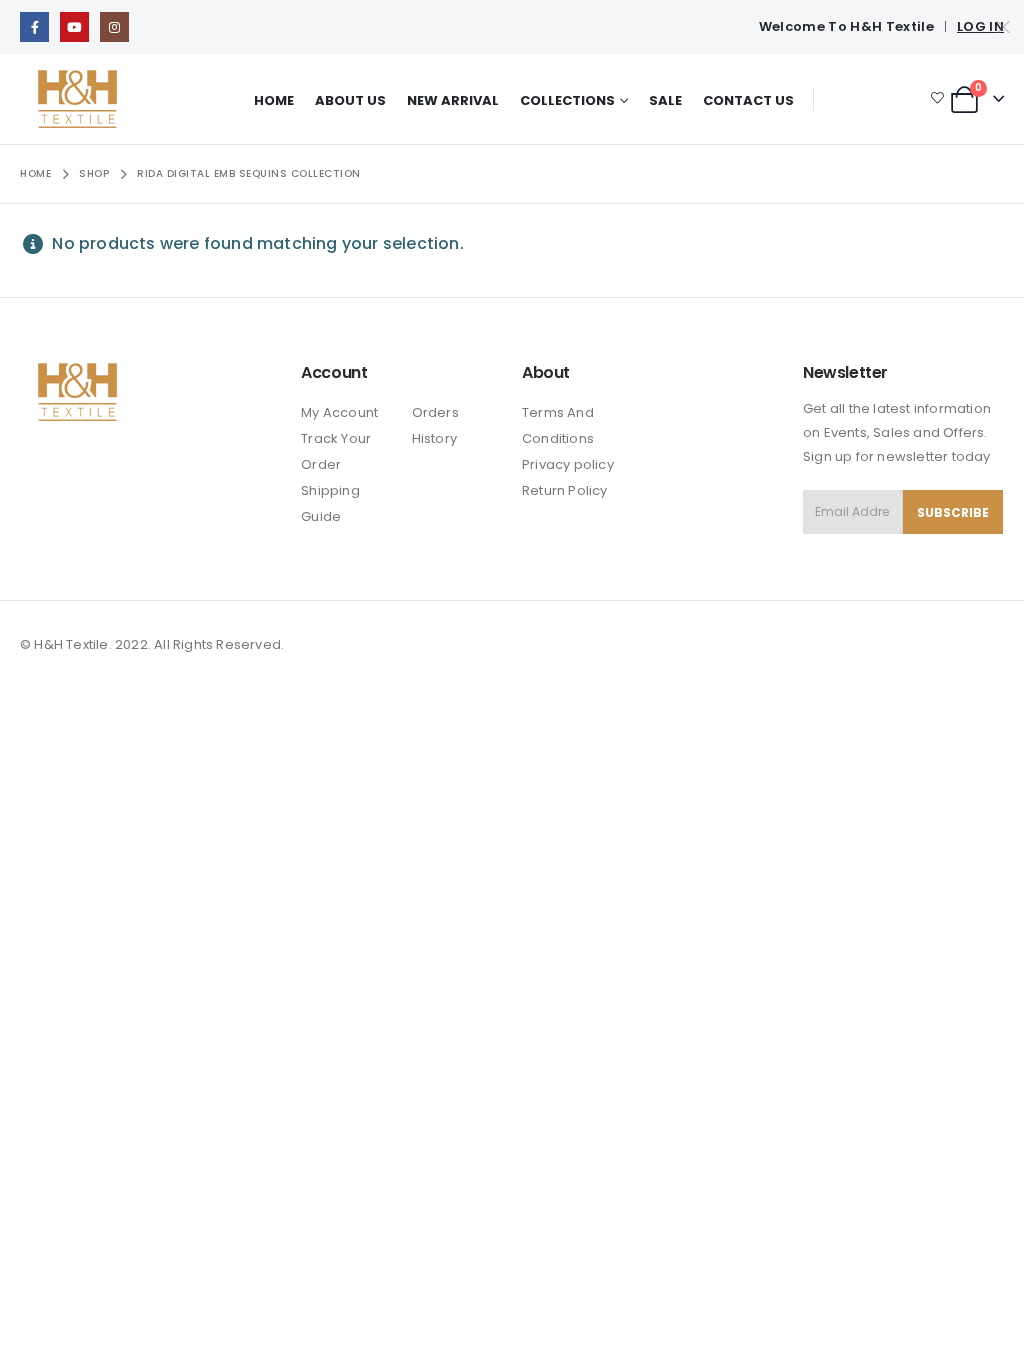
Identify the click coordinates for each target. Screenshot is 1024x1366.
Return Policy (565, 490)
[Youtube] (74, 26)
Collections (567, 100)
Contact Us (748, 100)
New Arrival (453, 100)
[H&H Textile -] (77, 99)
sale (665, 100)
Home (274, 100)
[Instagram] (114, 26)
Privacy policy (568, 464)
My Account (339, 412)
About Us (350, 100)
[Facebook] (34, 26)
